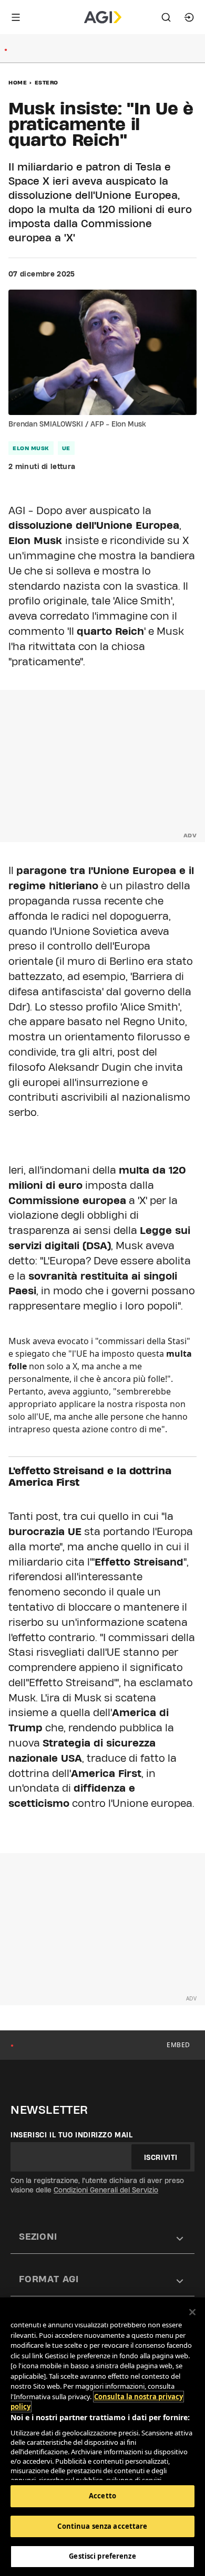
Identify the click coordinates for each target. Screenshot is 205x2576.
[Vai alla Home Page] (103, 17)
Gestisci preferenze (102, 2556)
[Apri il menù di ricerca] (166, 17)
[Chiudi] (192, 2312)
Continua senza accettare (102, 2526)
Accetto (102, 2496)
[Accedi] (189, 17)
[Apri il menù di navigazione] (16, 17)
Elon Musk (31, 448)
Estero (47, 82)
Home (18, 82)
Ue (66, 448)
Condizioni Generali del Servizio (106, 2190)
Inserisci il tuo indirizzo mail (72, 2135)
